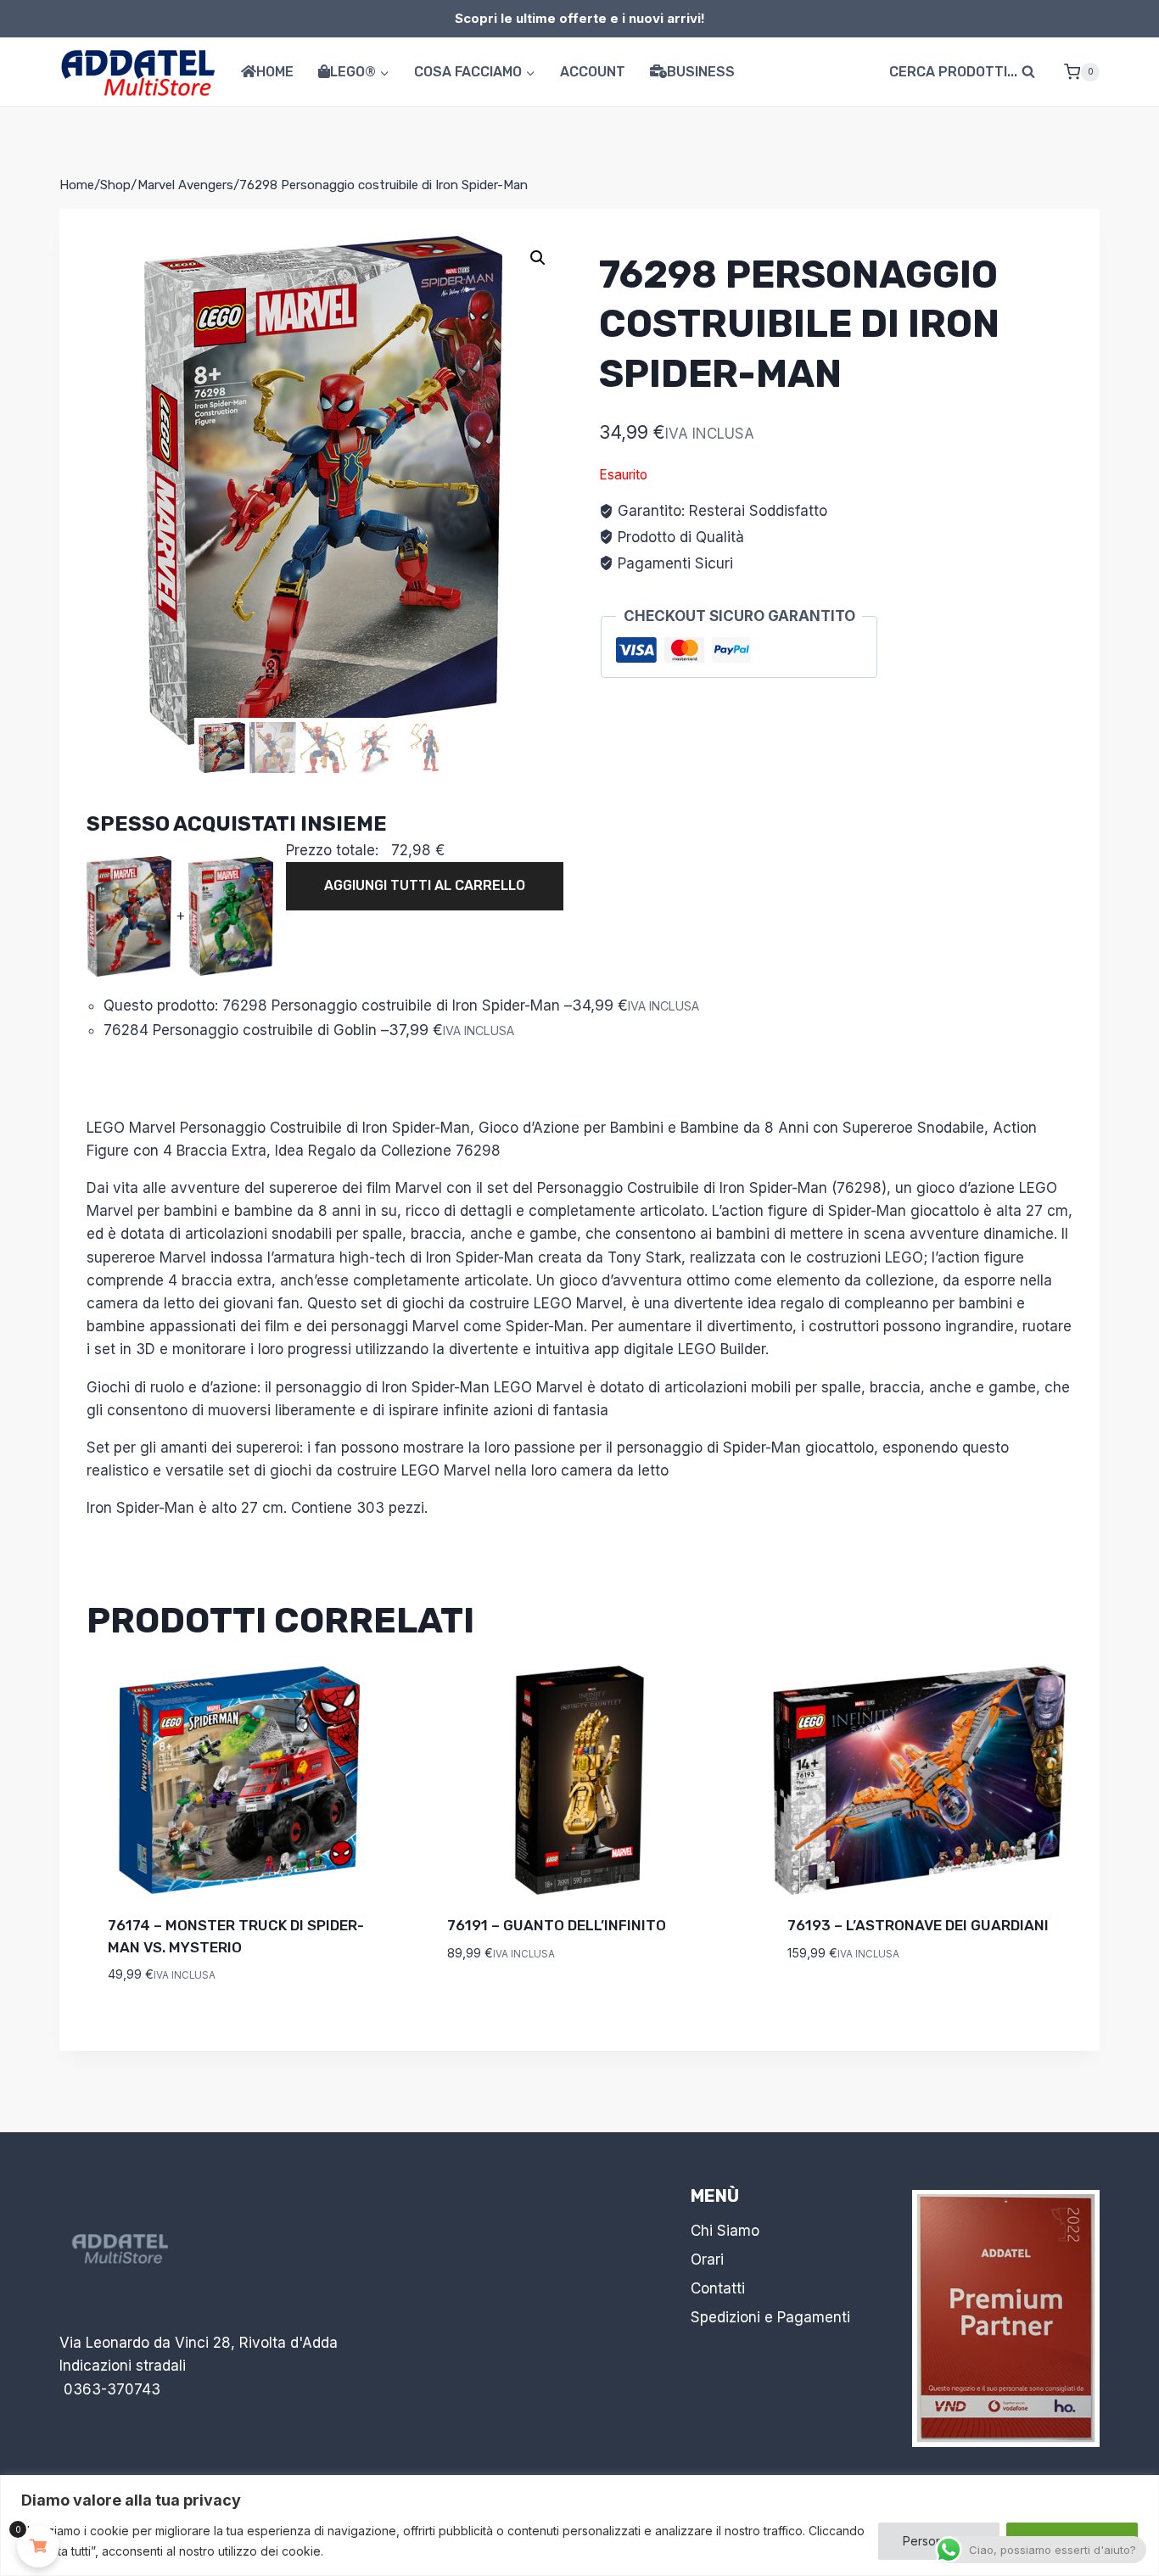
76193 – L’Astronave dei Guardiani (918, 1925)
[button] (538, 258)
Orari (707, 2260)
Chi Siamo (725, 2231)
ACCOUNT (593, 72)
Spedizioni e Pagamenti (770, 2317)
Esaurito (820, 2003)
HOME (275, 72)
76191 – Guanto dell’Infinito (557, 1925)
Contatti (718, 2288)
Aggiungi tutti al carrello (425, 885)
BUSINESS (701, 72)
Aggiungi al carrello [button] (545, 2003)
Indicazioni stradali (123, 2366)
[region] (579, 2526)
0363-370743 (112, 2389)
